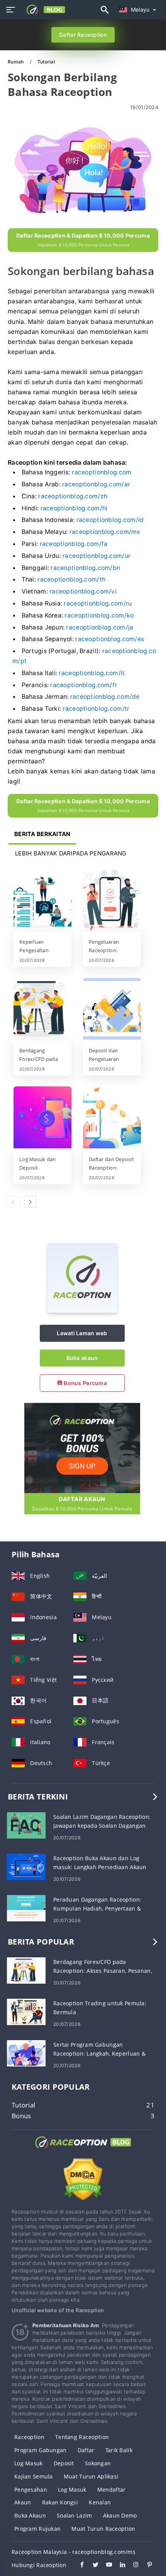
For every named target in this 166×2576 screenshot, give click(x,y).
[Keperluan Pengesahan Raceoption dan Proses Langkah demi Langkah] (42, 901)
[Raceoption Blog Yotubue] (105, 2566)
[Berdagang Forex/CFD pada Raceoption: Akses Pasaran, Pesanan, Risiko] (42, 1009)
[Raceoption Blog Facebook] (78, 2566)
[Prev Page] (14, 1202)
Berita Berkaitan (42, 834)
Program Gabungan (40, 2450)
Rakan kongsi (60, 2502)
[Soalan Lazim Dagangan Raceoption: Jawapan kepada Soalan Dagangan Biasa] (26, 1824)
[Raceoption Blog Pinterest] (146, 2566)
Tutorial (46, 62)
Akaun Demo (120, 2515)
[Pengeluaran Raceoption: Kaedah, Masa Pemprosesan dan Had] (112, 901)
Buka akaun (82, 1358)
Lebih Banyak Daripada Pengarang (71, 853)
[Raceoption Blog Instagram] (132, 2566)
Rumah (16, 62)
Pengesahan (31, 2490)
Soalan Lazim (74, 2515)
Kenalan (100, 2502)
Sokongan (98, 2463)
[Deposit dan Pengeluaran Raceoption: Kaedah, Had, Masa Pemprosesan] (112, 1009)
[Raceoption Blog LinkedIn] (119, 2566)
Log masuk (29, 2463)
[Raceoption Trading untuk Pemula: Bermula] (26, 2011)
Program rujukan (37, 2529)
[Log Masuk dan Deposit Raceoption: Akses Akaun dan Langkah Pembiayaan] (42, 1118)
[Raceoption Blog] (83, 2149)
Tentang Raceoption (82, 2437)
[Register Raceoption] (82, 1447)
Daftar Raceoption (83, 35)
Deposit (64, 2463)
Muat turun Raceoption (103, 2529)
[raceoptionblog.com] (43, 10)
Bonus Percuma (85, 1383)
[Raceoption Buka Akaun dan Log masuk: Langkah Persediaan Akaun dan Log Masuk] (26, 1866)
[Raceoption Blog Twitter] (92, 2566)
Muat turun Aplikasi (91, 2476)
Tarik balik (119, 2450)
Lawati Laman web (82, 1333)
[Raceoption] (82, 1311)
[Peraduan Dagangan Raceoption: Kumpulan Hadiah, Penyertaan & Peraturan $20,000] (26, 1907)
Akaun (23, 2502)
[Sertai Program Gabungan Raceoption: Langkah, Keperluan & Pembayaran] (26, 2052)
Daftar (86, 2450)
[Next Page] (30, 1202)
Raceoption (29, 2437)
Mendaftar (112, 2490)
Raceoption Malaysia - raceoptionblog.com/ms (74, 2552)
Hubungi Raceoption (39, 2565)
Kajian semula (34, 2476)
